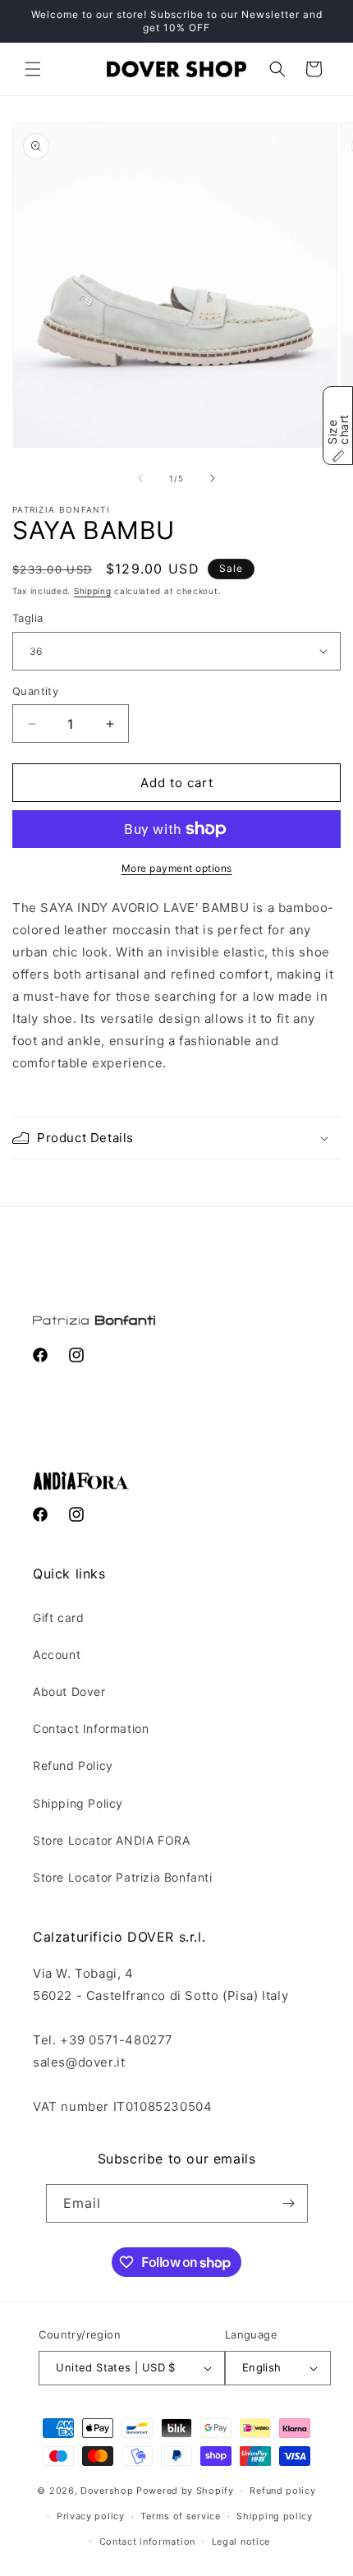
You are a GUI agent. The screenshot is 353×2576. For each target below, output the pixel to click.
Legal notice (241, 2541)
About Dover (69, 1691)
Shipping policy (275, 2516)
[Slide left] (140, 478)
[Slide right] (213, 478)
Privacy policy (91, 2516)
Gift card (58, 1617)
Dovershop (107, 2491)
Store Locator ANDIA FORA (111, 1840)
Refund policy (282, 2491)
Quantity (35, 691)
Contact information (147, 2541)
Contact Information (91, 1728)
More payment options (177, 868)
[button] (33, 69)
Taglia (28, 618)
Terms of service (180, 2516)
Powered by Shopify (185, 2491)
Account (57, 1654)
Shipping (93, 591)
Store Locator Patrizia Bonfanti (123, 1877)
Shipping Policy (78, 1803)
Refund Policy (73, 1765)
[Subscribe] (289, 2203)
